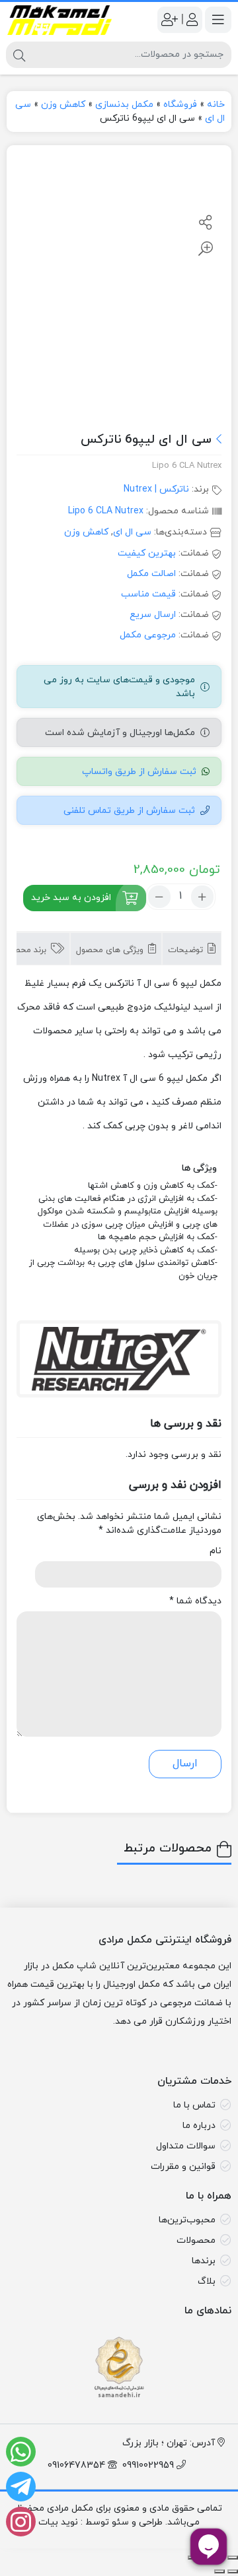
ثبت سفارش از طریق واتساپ (139, 772)
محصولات (196, 2240)
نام (216, 1551)
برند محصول (26, 950)
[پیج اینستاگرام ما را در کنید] (21, 2522)
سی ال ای (132, 532)
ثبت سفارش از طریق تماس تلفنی (129, 811)
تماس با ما (194, 2105)
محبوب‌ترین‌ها (187, 2220)
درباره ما (199, 2126)
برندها (204, 2261)
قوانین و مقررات (183, 2167)
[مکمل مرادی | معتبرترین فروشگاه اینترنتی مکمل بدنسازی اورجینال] (59, 20)
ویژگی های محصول (111, 950)
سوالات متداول (186, 2146)
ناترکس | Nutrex (156, 489)
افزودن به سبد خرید (71, 897)
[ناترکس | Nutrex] (119, 1359)
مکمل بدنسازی (124, 105)
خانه (216, 105)
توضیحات (187, 950)
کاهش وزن (63, 105)
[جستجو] (19, 55)
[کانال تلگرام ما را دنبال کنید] (21, 2487)
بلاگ (207, 2281)
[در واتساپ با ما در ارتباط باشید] (21, 2452)
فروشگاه (180, 105)
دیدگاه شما (195, 1601)
